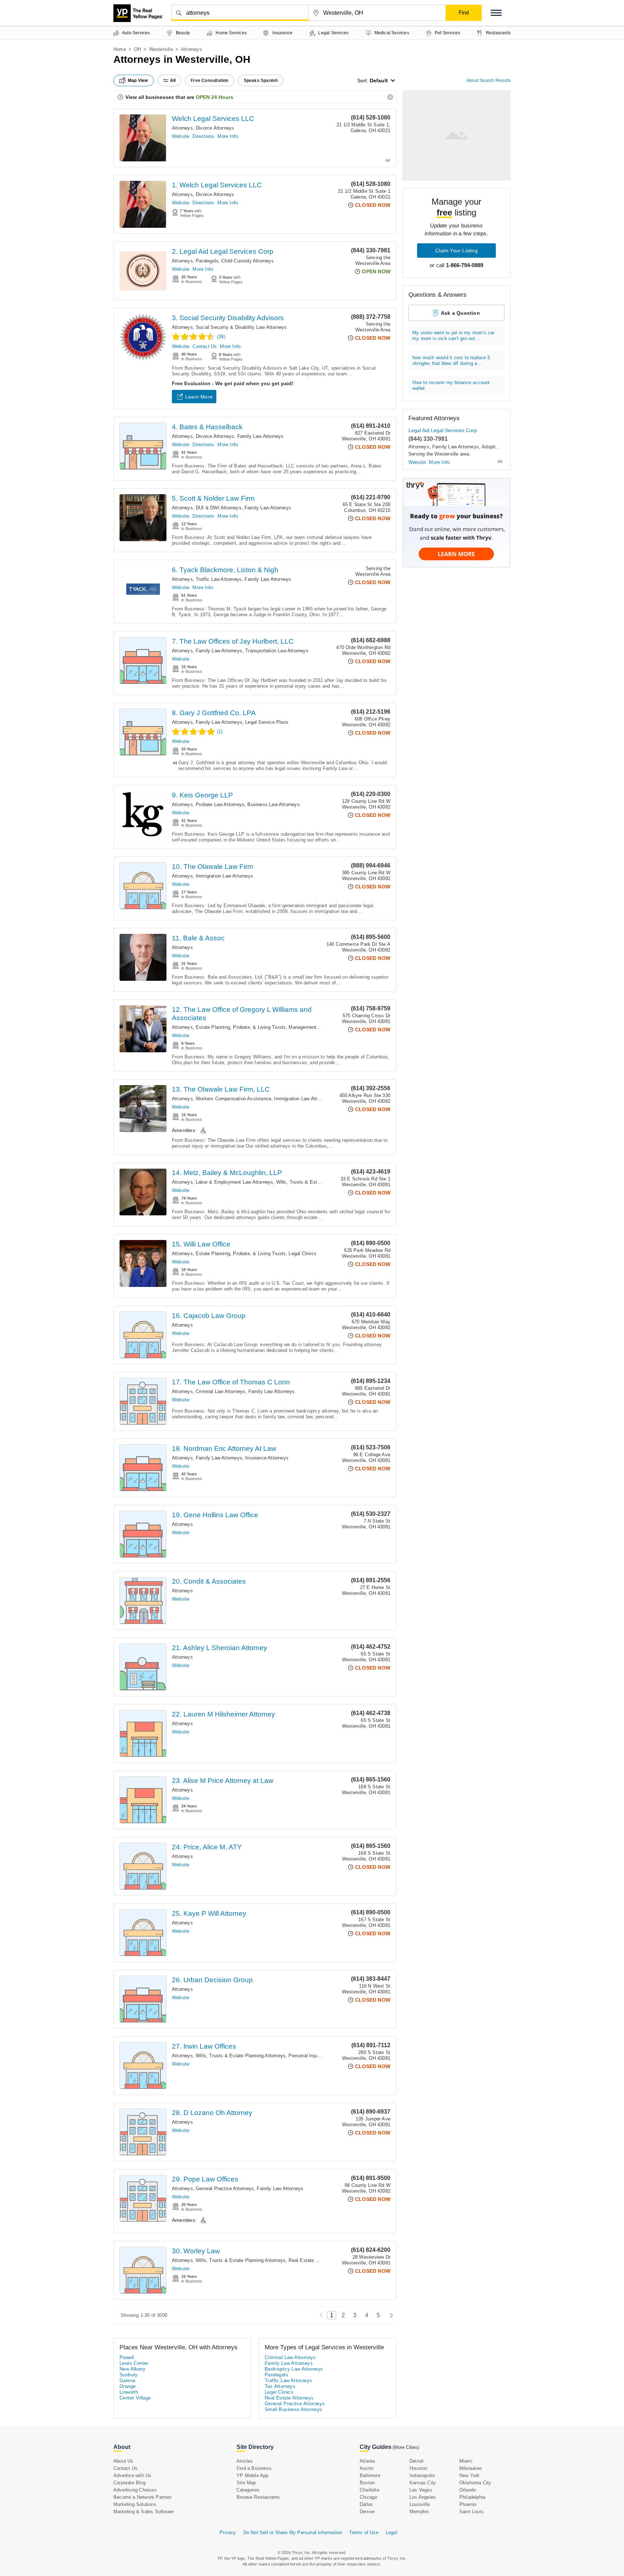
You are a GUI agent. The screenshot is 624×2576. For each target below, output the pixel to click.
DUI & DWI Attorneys (219, 508)
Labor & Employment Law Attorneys (234, 1182)
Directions (203, 136)
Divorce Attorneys (215, 128)
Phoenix (468, 2504)
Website (181, 136)
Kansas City (423, 2483)
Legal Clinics (302, 1254)
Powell (127, 2357)
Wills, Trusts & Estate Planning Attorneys (321, 1182)
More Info (228, 136)
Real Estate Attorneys (312, 2260)
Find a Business (254, 2468)
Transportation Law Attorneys (277, 651)
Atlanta (367, 2461)
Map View (138, 80)
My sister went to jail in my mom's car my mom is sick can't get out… (454, 336)
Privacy (228, 2533)
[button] (496, 13)
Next (389, 2315)
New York (470, 2475)
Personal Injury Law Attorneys (321, 2056)
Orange (127, 2386)
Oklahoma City (475, 2483)
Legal (391, 2533)
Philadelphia (472, 2497)
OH (137, 49)
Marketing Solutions (135, 2504)
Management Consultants (316, 1027)
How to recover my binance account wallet (451, 385)
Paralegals (207, 261)
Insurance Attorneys (267, 1458)
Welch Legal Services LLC (213, 119)
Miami (466, 2461)
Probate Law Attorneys (220, 804)
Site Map (246, 2483)
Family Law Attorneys (261, 436)
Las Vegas (421, 2490)
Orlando (468, 2490)
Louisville (420, 2504)
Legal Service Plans (267, 722)
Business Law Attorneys (273, 804)
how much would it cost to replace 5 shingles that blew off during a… (451, 360)
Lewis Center (134, 2363)
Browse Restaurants (258, 2497)
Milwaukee (471, 2468)
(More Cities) (406, 2447)
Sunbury (129, 2375)
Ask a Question (460, 313)
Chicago (368, 2497)
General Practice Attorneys (225, 2188)
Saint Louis (471, 2512)
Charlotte (369, 2490)
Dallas (366, 2504)
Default (379, 80)
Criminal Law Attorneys (220, 1391)
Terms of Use (364, 2533)
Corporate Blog (129, 2483)
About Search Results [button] (489, 80)
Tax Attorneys (280, 2386)
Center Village (135, 2398)
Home (120, 49)
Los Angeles (423, 2497)
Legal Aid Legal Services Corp (443, 430)
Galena (127, 2381)
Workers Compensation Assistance (233, 1099)
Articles (245, 2461)
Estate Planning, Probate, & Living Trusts (241, 1027)
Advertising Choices (135, 2490)
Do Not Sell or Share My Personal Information (293, 2533)
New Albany (133, 2369)
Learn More (199, 397)
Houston (418, 2468)
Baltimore (370, 2475)
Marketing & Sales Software (144, 2512)
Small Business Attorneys (294, 2409)
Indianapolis (422, 2475)
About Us (123, 2461)
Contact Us (205, 346)
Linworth (129, 2392)
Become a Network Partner (142, 2497)
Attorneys (182, 128)
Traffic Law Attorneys (219, 579)
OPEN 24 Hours (214, 97)
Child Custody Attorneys (248, 261)
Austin (367, 2468)
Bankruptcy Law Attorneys (294, 2369)
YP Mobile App (253, 2475)
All (173, 80)
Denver (367, 2512)
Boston (367, 2483)
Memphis (419, 2512)
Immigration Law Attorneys (224, 876)
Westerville (161, 49)
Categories (248, 2490)
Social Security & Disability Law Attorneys (241, 327)
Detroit (417, 2461)
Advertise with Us (132, 2475)
